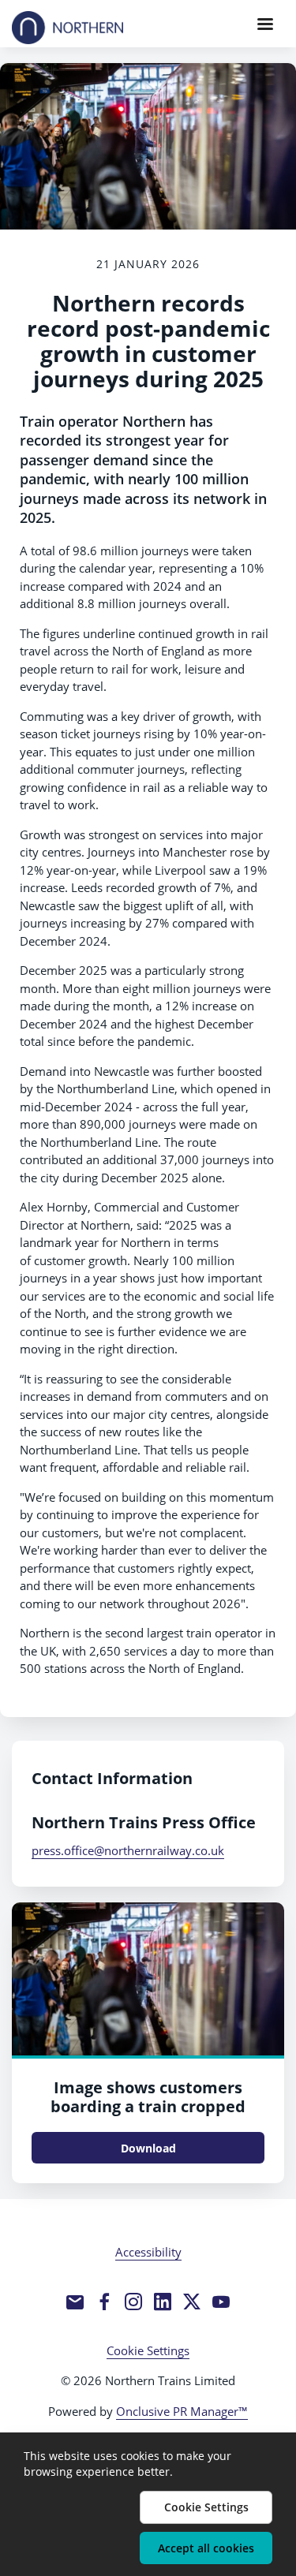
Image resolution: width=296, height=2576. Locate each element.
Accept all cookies (206, 2548)
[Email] (75, 2302)
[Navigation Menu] (265, 24)
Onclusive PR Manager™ (182, 2411)
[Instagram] (133, 2302)
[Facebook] (104, 2302)
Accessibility (148, 2252)
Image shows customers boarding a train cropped (148, 2097)
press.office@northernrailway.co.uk (128, 1850)
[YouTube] (221, 2302)
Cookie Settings (148, 2350)
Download (148, 2148)
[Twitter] (192, 2302)
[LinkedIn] (163, 2302)
